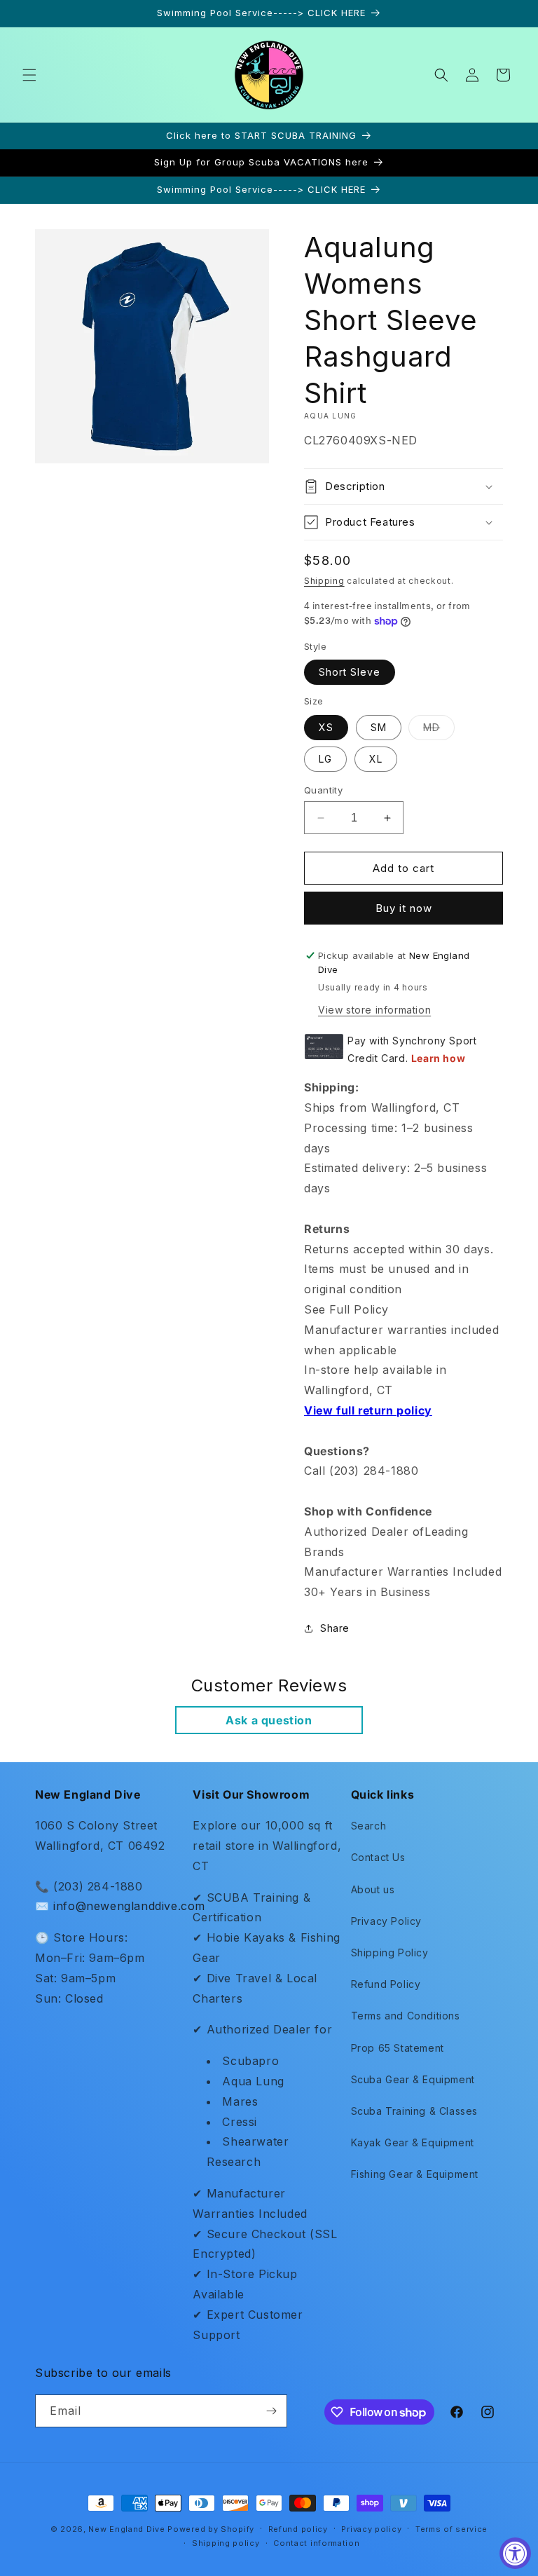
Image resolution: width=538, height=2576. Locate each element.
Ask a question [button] (269, 1720)
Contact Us (378, 1857)
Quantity (323, 790)
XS (326, 727)
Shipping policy (226, 2543)
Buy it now (404, 908)
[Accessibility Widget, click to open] (515, 2553)
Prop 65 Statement (398, 2048)
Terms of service (451, 2529)
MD (439, 730)
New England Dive (126, 2529)
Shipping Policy (390, 1953)
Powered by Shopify (211, 2529)
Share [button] (335, 1628)
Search (369, 1826)
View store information (374, 1010)
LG (325, 759)
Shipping (324, 581)
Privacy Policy (386, 1921)
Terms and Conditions (406, 2016)
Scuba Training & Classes (414, 2111)
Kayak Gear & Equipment (413, 2142)
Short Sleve (350, 672)
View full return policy (368, 1410)
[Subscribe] (271, 2411)
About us (373, 1889)
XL (376, 759)
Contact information (316, 2543)
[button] (29, 75)
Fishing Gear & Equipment (415, 2174)
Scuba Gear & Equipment (413, 2079)
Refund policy (298, 2529)
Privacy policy (371, 2529)
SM (379, 727)
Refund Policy (386, 1984)
